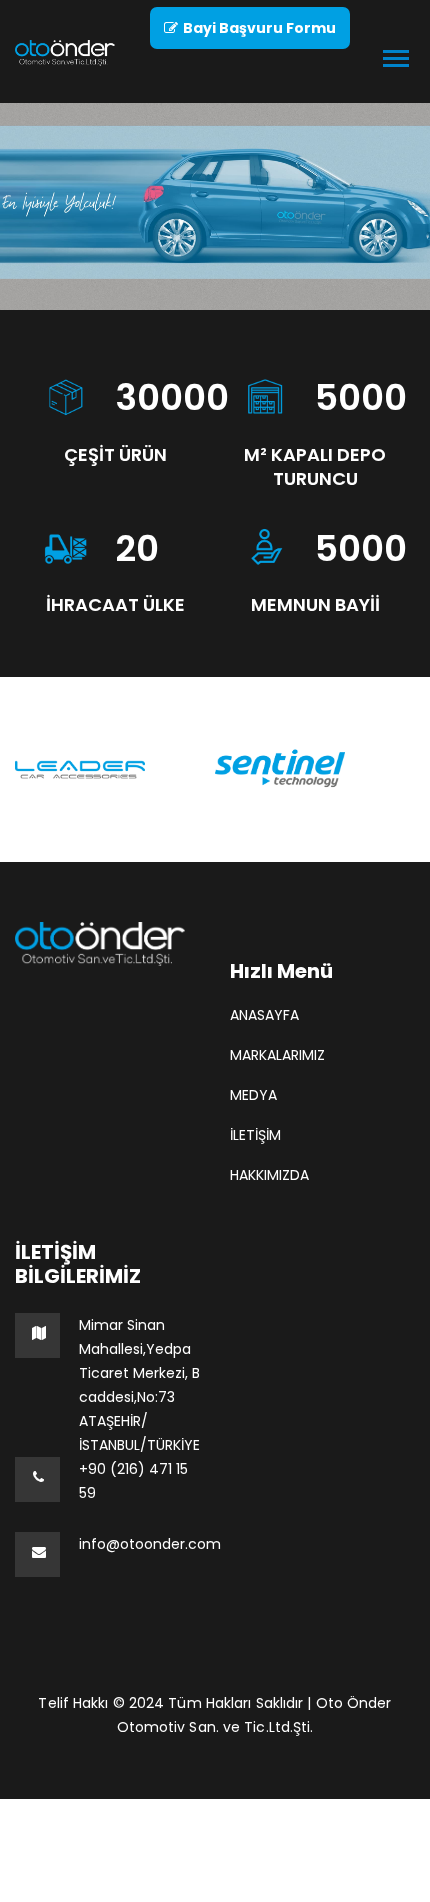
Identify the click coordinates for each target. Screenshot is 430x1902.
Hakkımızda (269, 1175)
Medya (253, 1095)
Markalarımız (277, 1055)
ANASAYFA (264, 1015)
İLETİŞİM (255, 1135)
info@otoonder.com (150, 1544)
